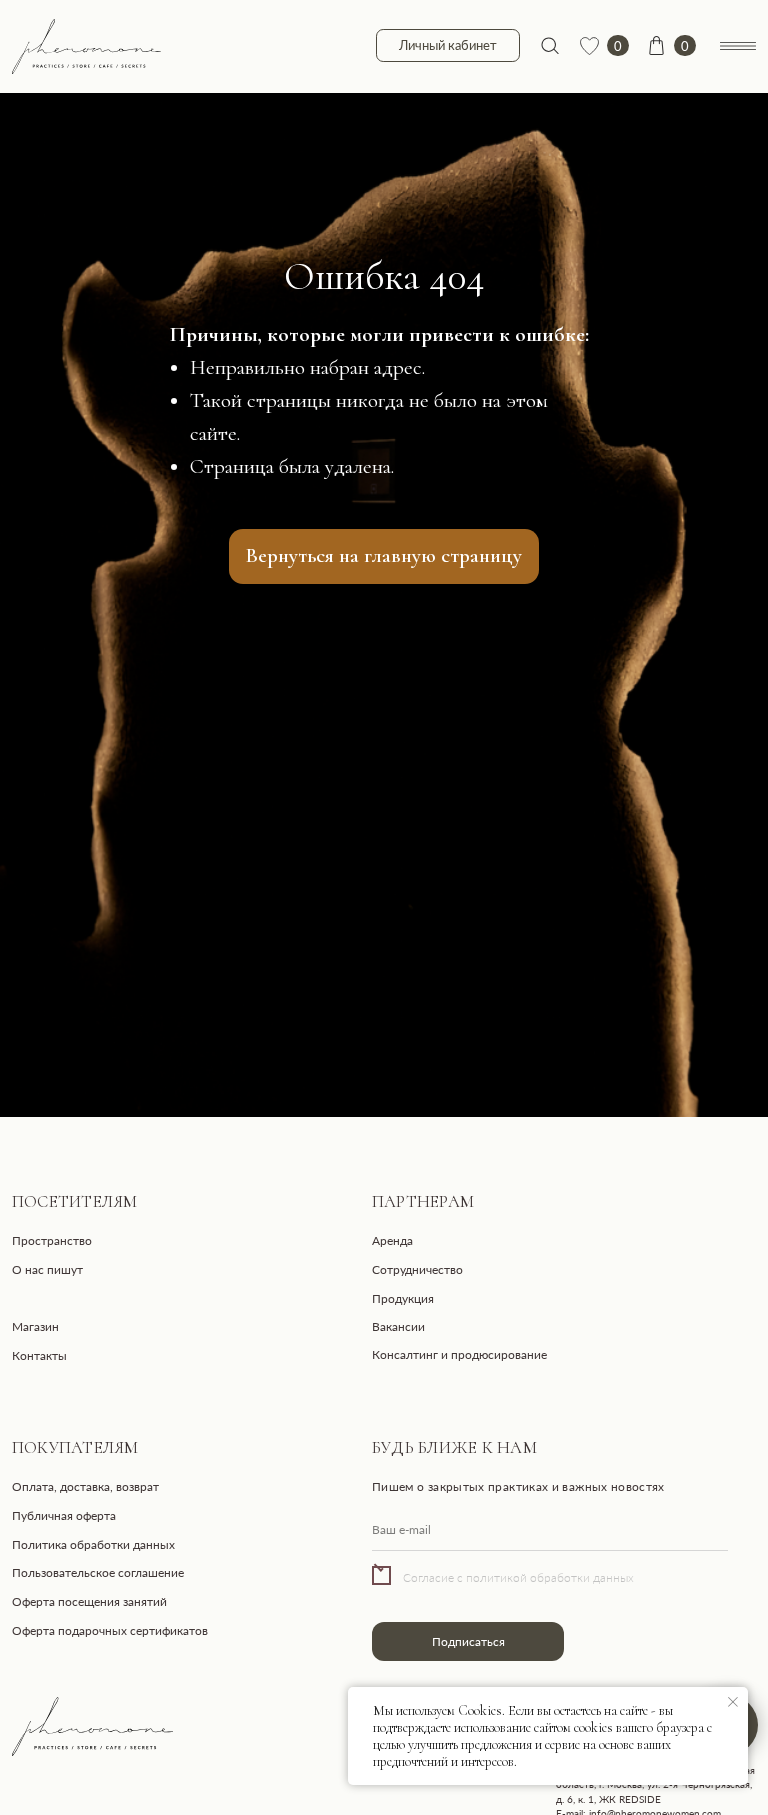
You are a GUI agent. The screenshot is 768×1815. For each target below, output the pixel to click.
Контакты (39, 1355)
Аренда (392, 1240)
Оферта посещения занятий (89, 1601)
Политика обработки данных (93, 1544)
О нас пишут (47, 1269)
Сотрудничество (417, 1269)
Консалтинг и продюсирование (459, 1354)
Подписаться (468, 1641)
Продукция (403, 1298)
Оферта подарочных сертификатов (110, 1630)
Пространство (52, 1240)
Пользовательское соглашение (98, 1572)
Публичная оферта (64, 1515)
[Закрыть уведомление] (733, 1702)
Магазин (35, 1326)
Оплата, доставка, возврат (85, 1486)
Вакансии (398, 1326)
